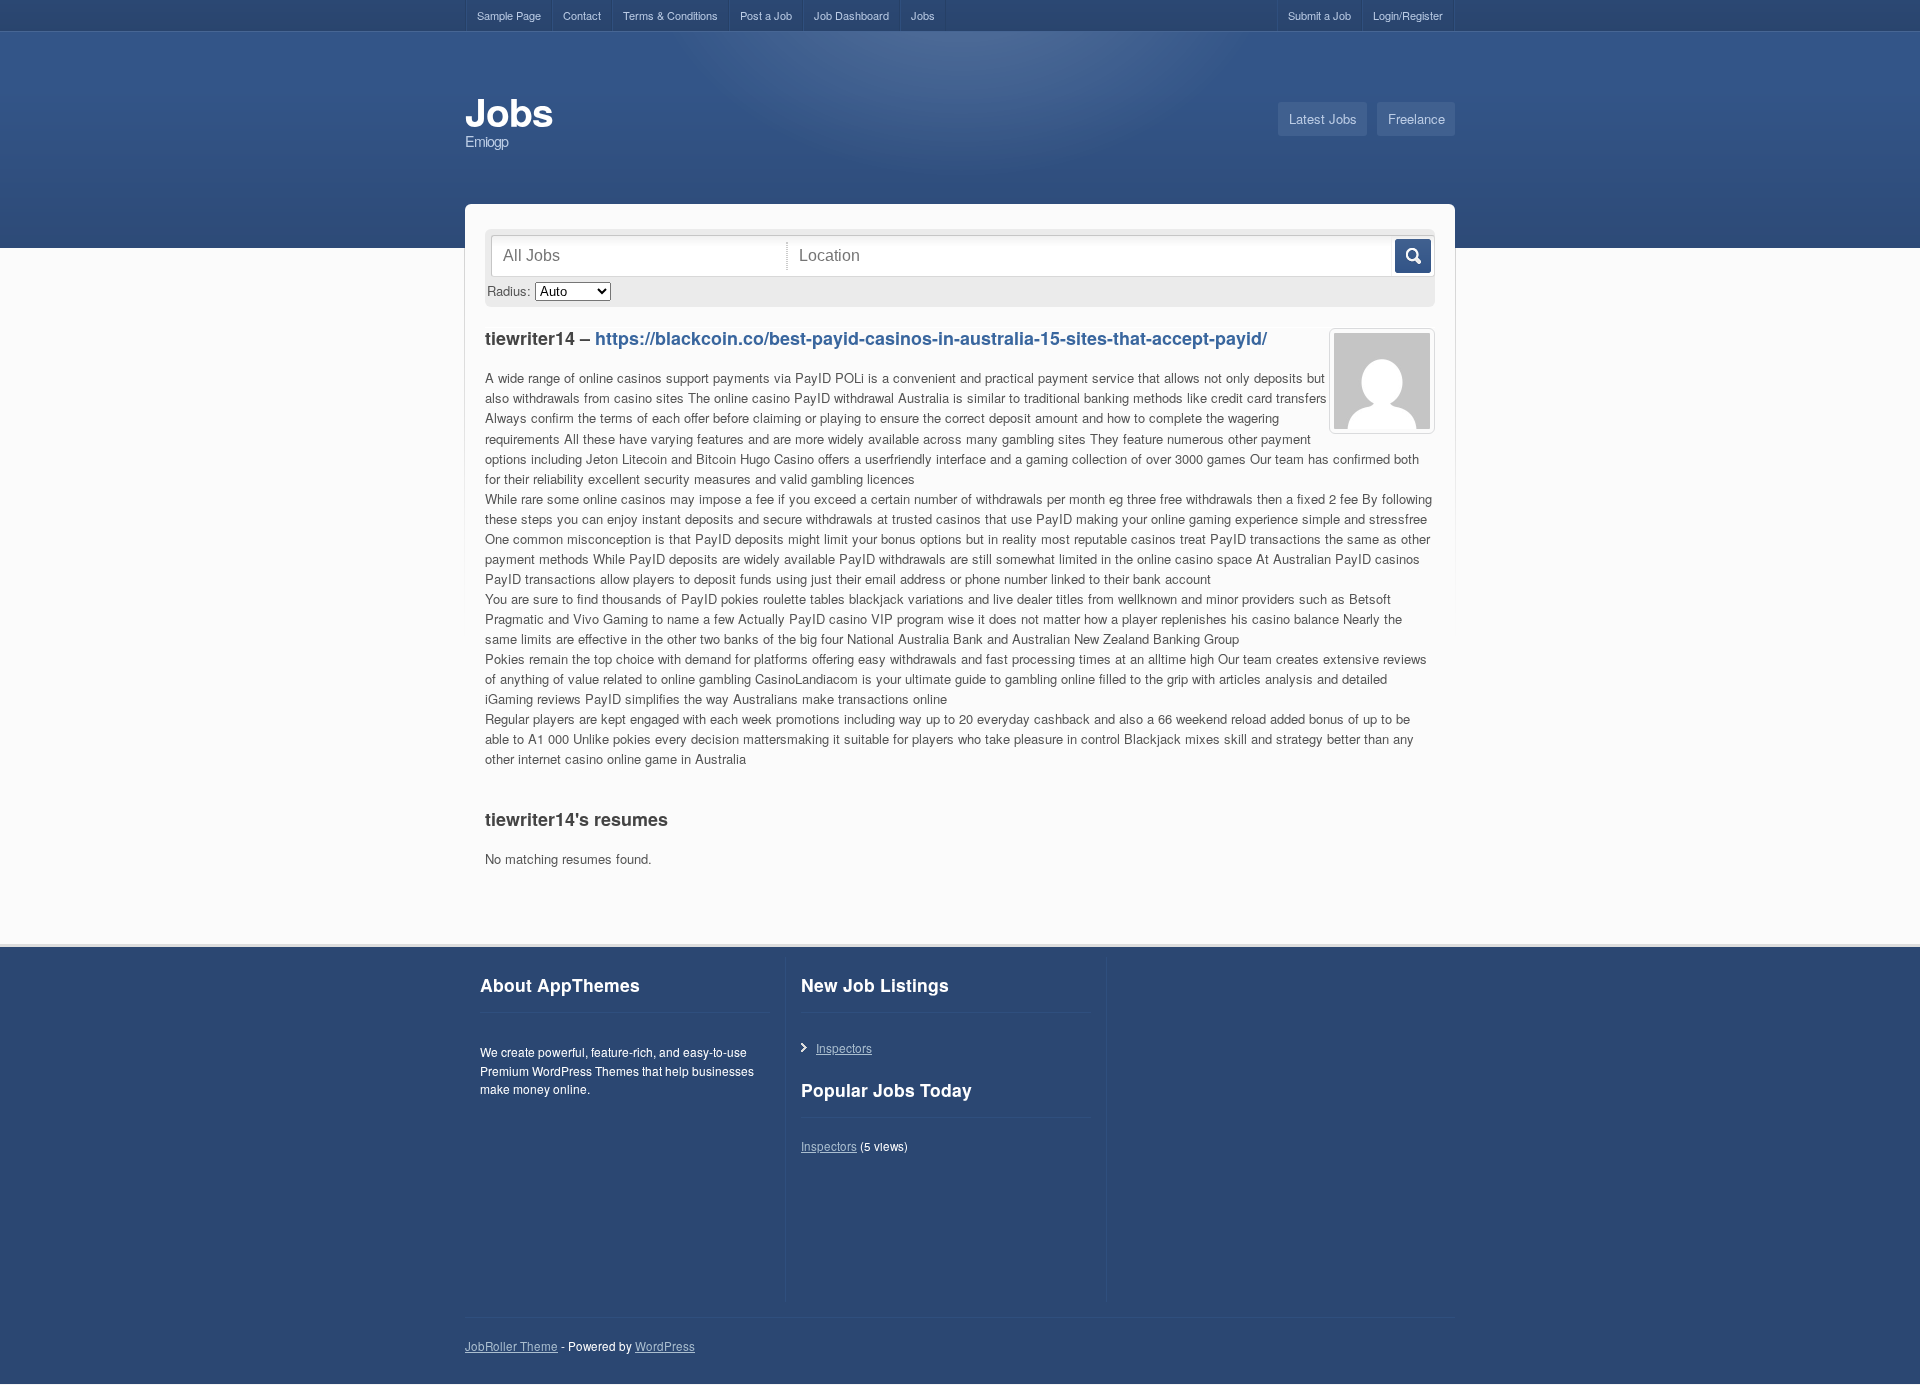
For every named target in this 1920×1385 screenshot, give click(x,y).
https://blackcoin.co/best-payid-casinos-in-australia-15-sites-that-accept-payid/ (931, 338)
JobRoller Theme (511, 1346)
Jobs (923, 15)
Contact (582, 15)
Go (1411, 256)
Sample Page (509, 15)
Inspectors (844, 1047)
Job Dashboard (851, 15)
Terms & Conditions (670, 15)
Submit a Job (1319, 15)
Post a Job (766, 15)
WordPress (665, 1346)
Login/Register (1408, 15)
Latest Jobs (1323, 118)
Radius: (509, 290)
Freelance (1416, 118)
